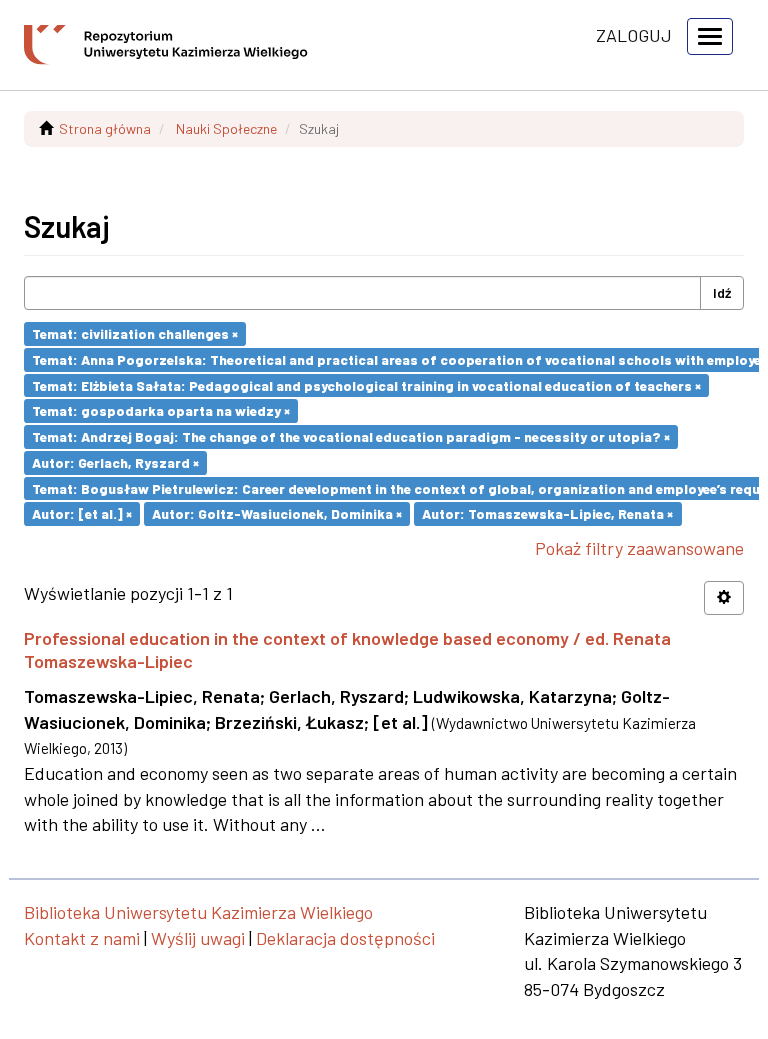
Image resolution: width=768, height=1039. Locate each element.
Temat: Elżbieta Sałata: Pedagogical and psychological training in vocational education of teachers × (366, 384)
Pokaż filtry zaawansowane (639, 548)
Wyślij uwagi (198, 938)
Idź (722, 292)
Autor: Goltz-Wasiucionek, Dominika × (277, 513)
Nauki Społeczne (226, 128)
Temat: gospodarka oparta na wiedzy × (161, 410)
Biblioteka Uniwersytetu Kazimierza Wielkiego (198, 912)
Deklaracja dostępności (345, 938)
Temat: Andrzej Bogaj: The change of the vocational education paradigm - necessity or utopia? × (351, 436)
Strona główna (105, 128)
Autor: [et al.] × (82, 513)
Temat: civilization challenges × (135, 333)
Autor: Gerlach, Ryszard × (115, 462)
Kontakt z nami (82, 938)
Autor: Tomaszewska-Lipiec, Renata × (547, 513)
